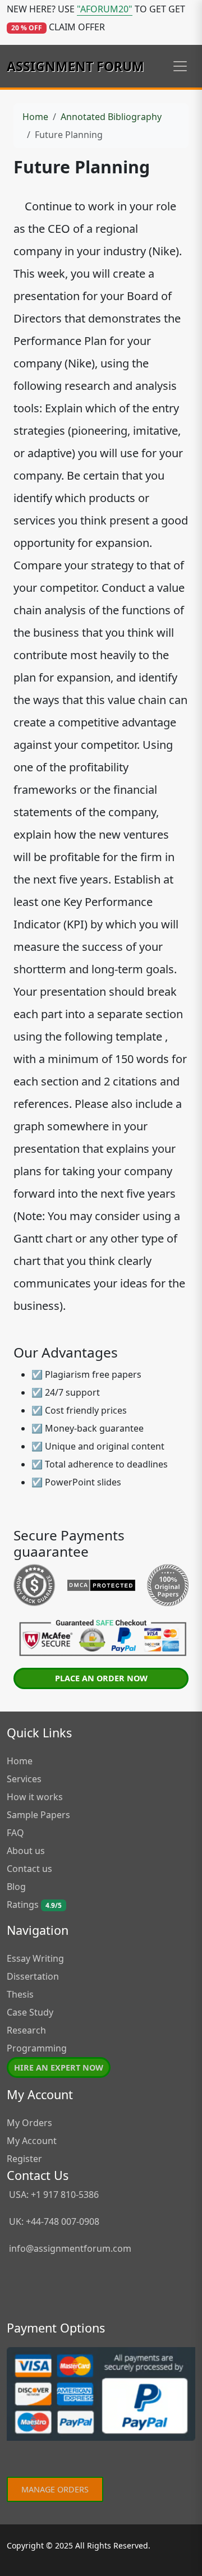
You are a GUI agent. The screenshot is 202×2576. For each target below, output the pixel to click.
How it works (35, 1797)
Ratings (34, 1905)
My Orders (29, 2123)
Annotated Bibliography (111, 117)
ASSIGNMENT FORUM (75, 66)
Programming (37, 2048)
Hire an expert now (59, 2067)
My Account (32, 2141)
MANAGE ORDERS (55, 2489)
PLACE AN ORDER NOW (101, 1678)
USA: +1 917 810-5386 (53, 2195)
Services (24, 1779)
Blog (16, 1887)
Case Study (30, 2012)
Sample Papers (38, 1815)
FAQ (15, 1833)
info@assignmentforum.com (70, 2248)
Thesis (20, 1994)
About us (26, 1851)
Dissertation (33, 1976)
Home (35, 117)
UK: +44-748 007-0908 (53, 2221)
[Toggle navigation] (180, 66)
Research (26, 2030)
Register (24, 2159)
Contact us (29, 1869)
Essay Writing (35, 1958)
